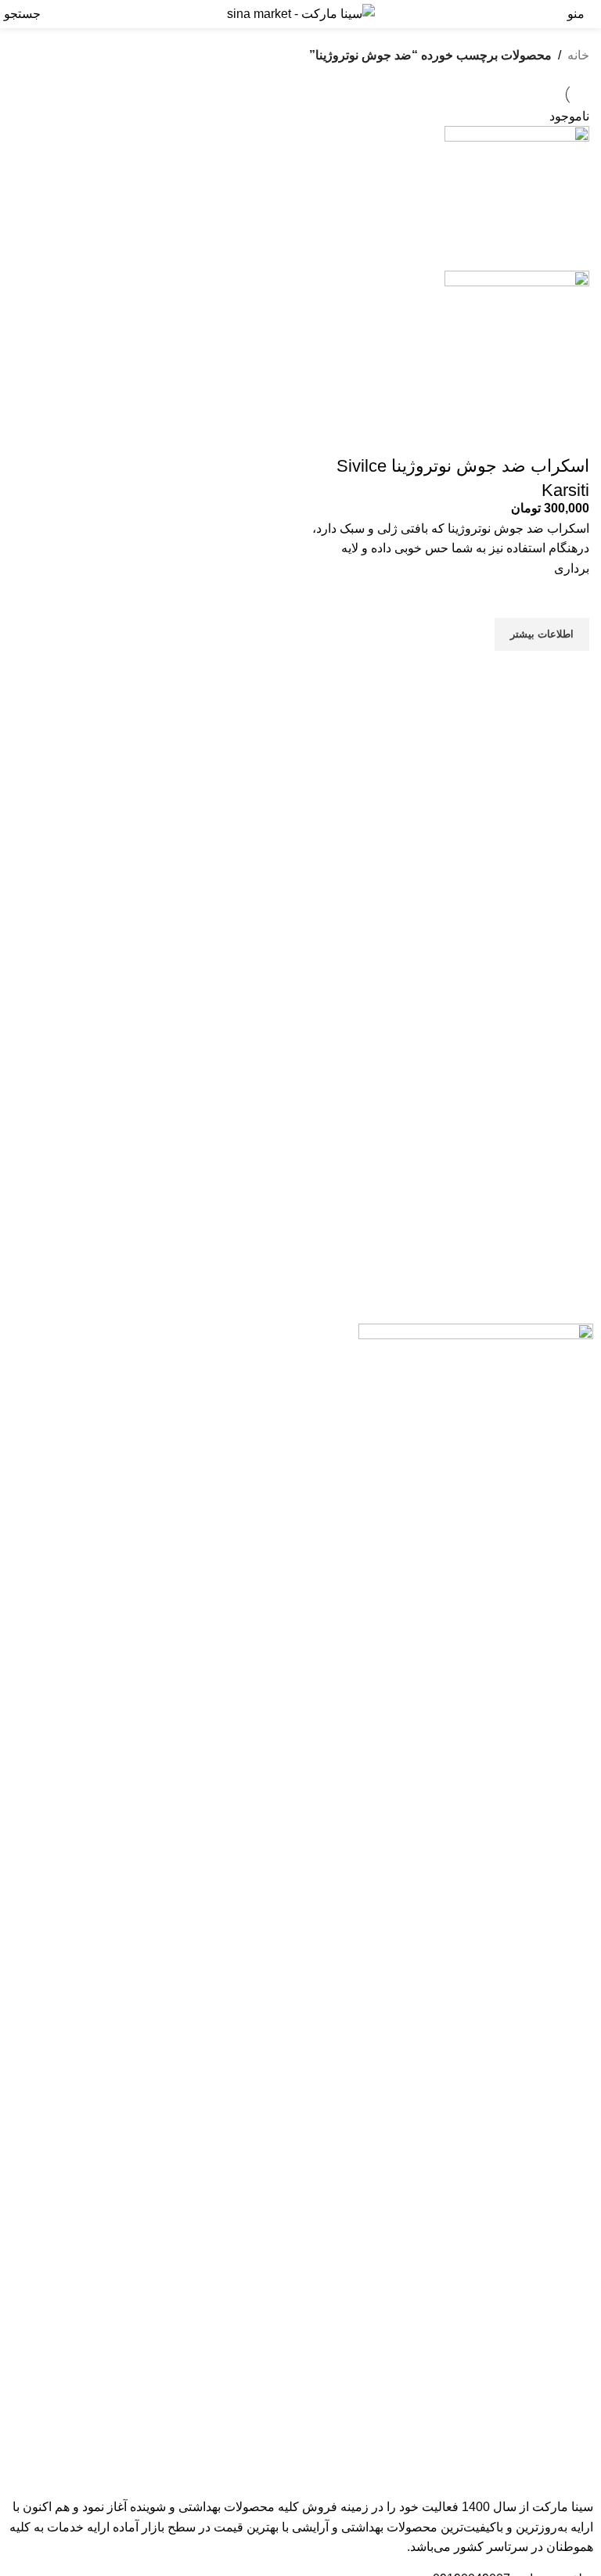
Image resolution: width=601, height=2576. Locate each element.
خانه (578, 55)
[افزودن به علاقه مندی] (570, 598)
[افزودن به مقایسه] (570, 435)
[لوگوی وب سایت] (301, 13)
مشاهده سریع (570, 670)
